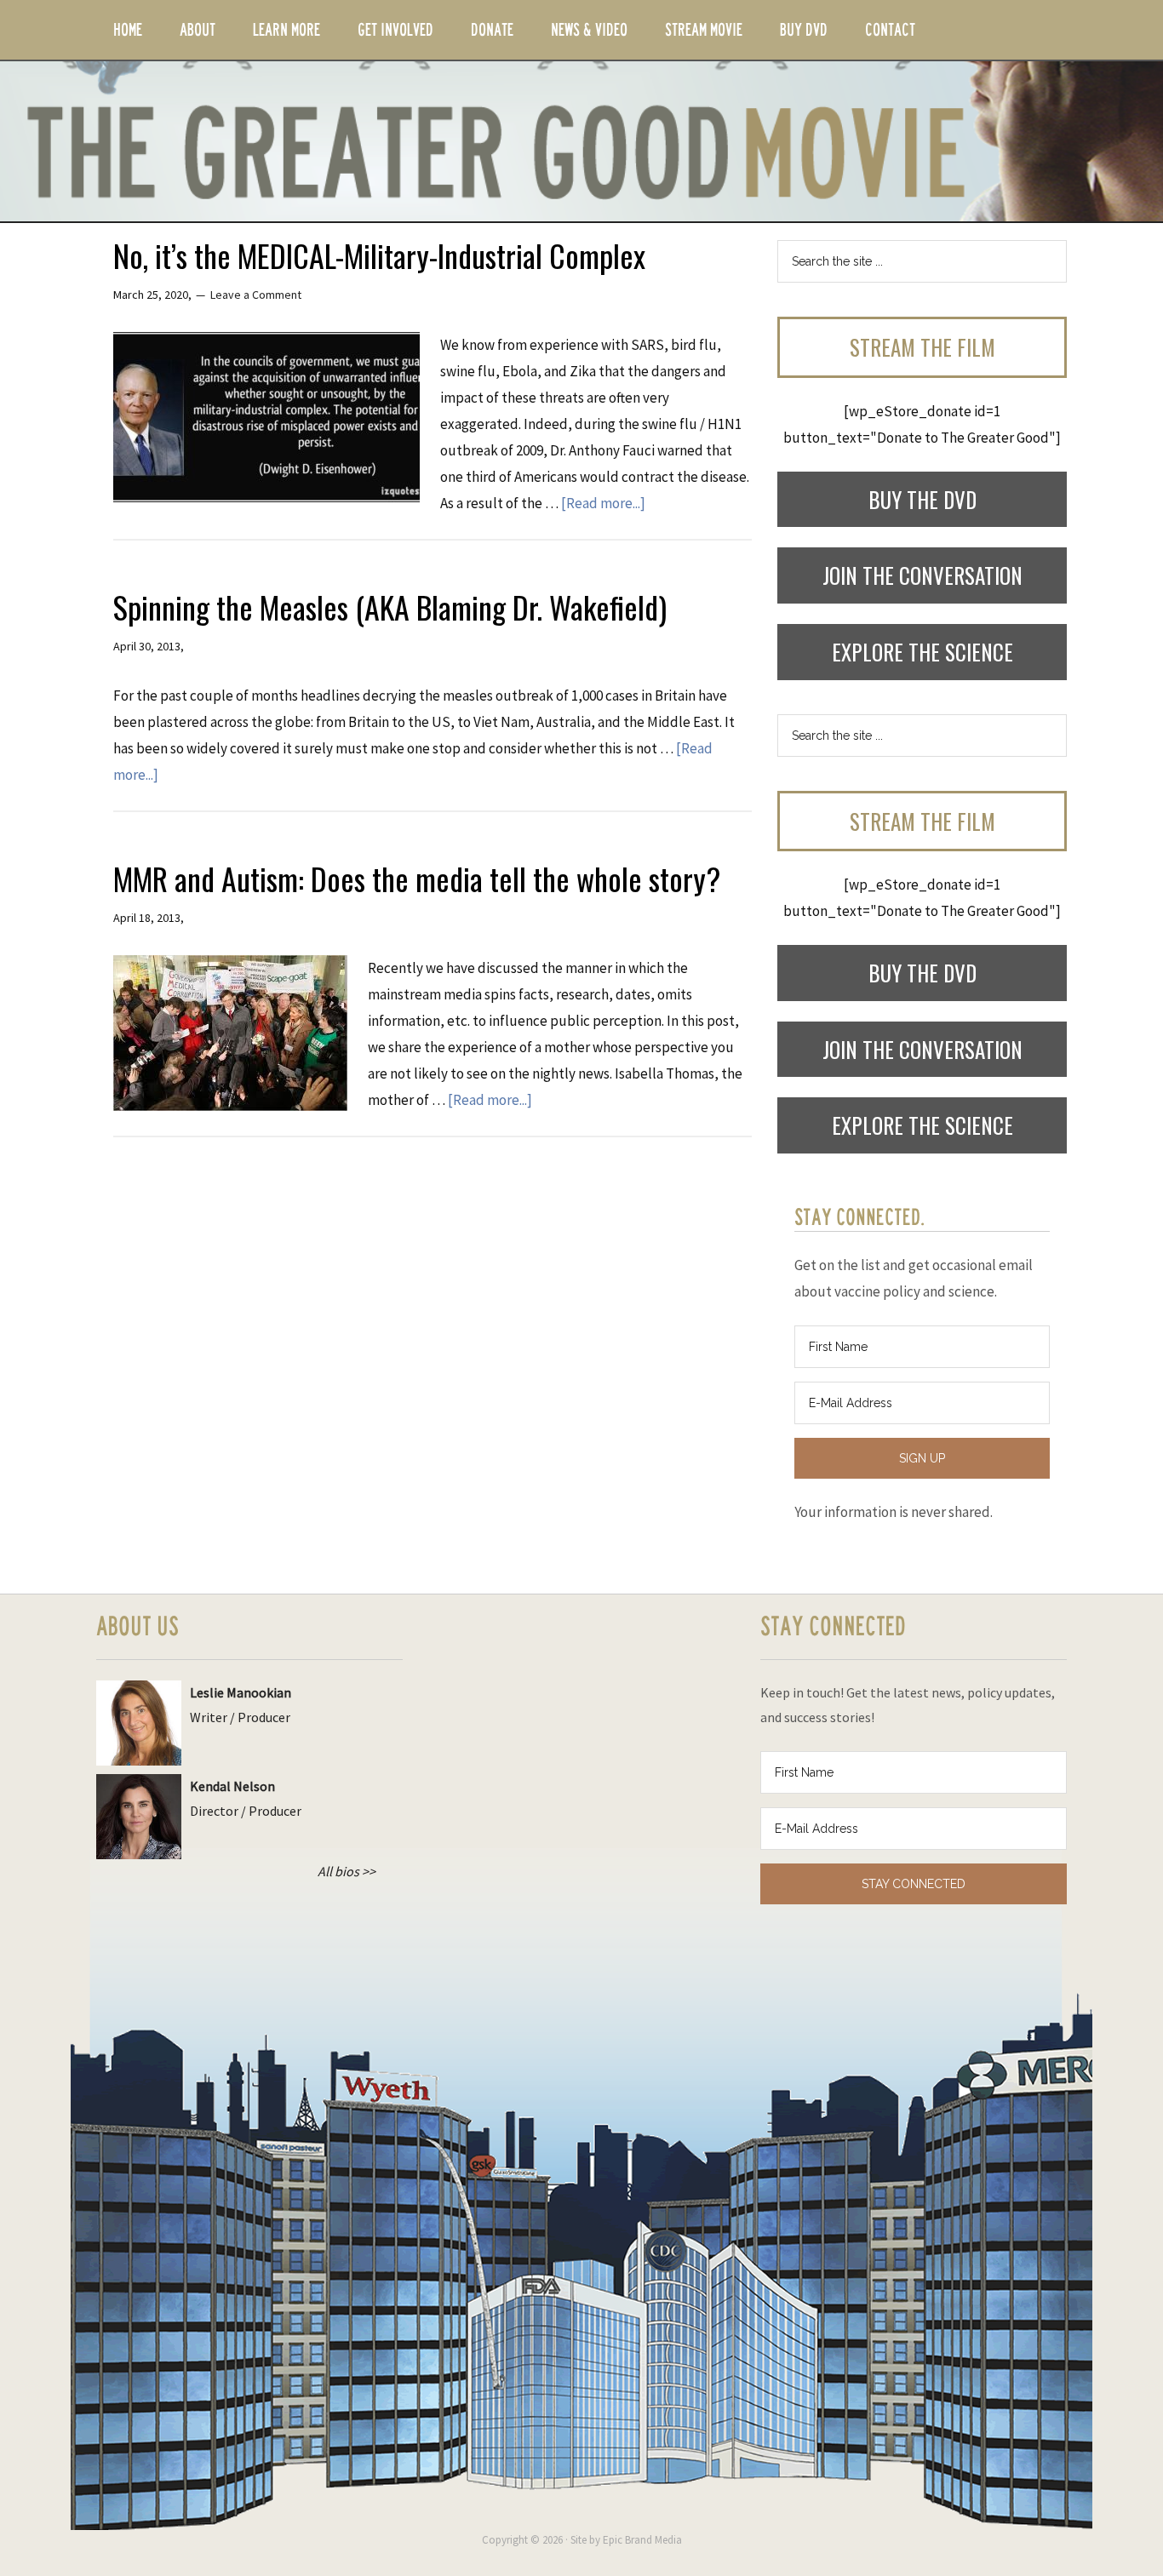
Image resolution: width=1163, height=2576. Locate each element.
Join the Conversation (922, 575)
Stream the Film (922, 347)
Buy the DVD (922, 499)
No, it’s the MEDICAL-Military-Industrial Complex (379, 255)
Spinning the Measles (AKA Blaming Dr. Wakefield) (390, 607)
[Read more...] (603, 503)
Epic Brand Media (642, 2540)
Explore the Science (922, 652)
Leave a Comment (256, 295)
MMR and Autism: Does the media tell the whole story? (417, 878)
